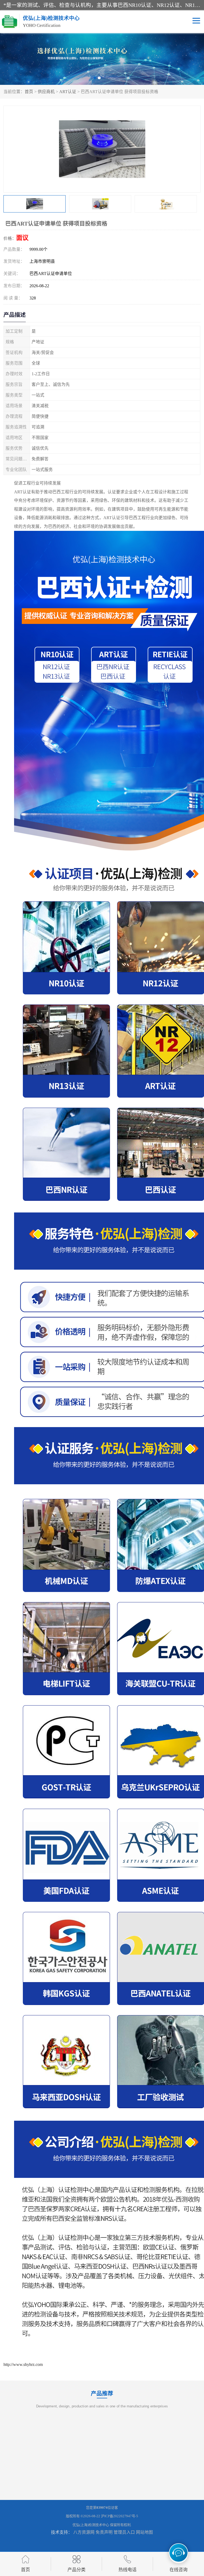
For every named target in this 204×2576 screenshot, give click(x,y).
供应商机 (46, 92)
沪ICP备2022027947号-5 (120, 2516)
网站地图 (144, 2532)
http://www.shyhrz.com (23, 2364)
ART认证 (68, 92)
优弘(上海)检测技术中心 (91, 2525)
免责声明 (104, 2532)
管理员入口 (124, 2532)
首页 (29, 92)
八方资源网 (84, 2532)
